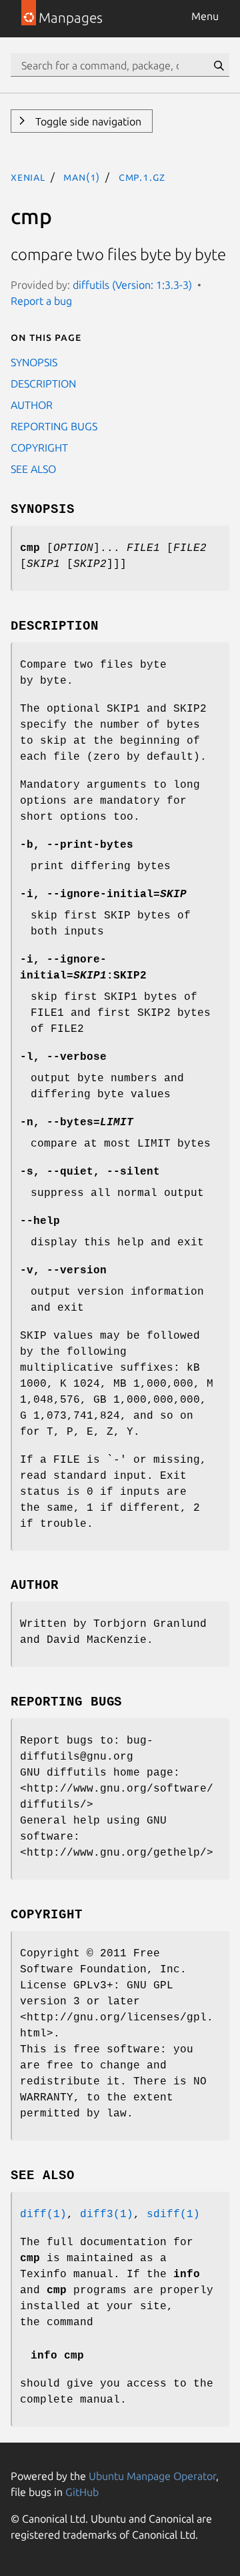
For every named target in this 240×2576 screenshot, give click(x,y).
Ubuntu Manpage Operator (152, 2476)
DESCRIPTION (43, 384)
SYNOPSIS (34, 362)
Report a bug (41, 301)
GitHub (82, 2492)
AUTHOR (32, 405)
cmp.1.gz (142, 177)
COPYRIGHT (39, 448)
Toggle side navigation (87, 121)
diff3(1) (107, 2214)
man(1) (82, 177)
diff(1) (43, 2214)
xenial (28, 177)
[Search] (219, 65)
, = (103, 894)
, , (90, 1172)
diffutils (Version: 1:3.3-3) (132, 285)
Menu (205, 16)
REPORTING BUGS (54, 426)
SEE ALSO (33, 469)
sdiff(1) (173, 2214)
